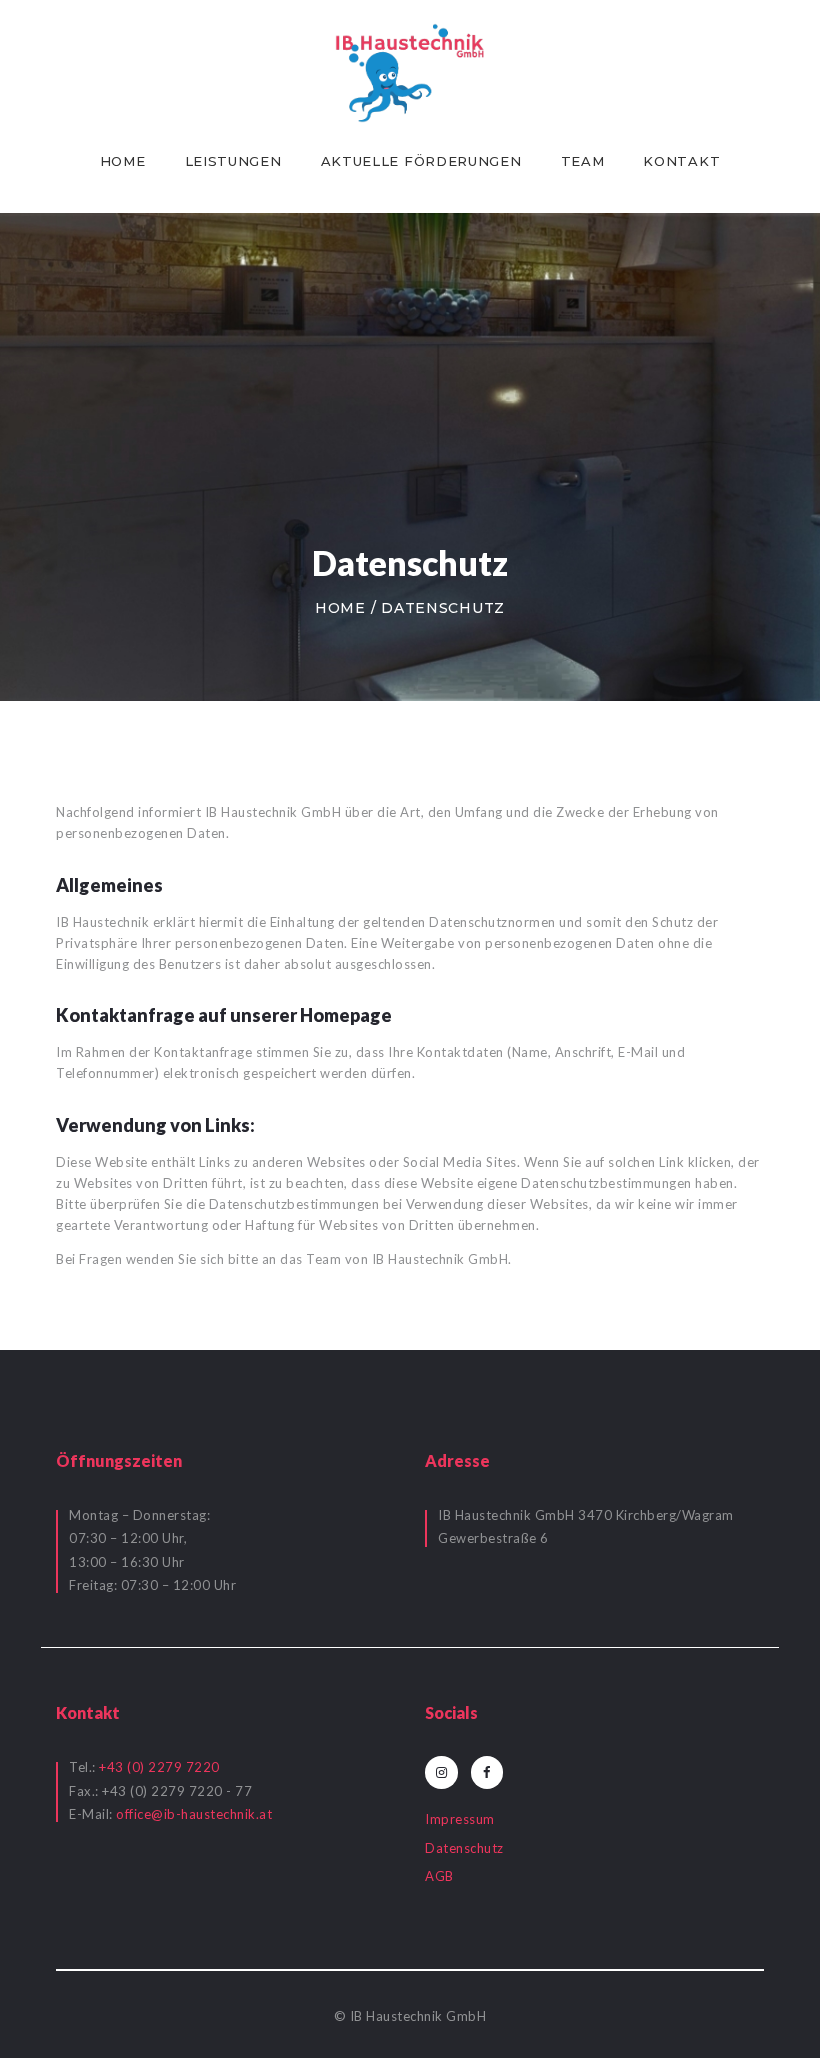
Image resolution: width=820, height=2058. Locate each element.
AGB (439, 1876)
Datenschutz (464, 1848)
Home (340, 608)
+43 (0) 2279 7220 (159, 1767)
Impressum (460, 1819)
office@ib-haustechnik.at (194, 1814)
